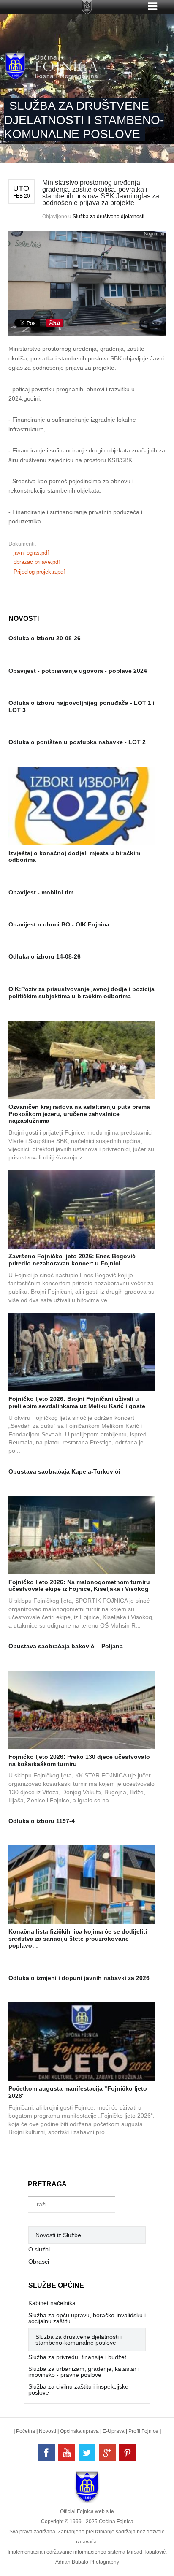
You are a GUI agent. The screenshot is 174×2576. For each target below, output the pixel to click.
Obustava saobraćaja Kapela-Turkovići (64, 1471)
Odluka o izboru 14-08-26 (45, 956)
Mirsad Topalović (146, 2552)
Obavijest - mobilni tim (41, 892)
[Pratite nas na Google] (107, 2453)
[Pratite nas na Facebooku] (46, 2453)
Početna (26, 2431)
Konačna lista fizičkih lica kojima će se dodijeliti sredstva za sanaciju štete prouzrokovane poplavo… (78, 1939)
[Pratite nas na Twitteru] (87, 2453)
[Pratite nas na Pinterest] (128, 2453)
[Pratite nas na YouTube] (67, 2453)
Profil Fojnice (143, 2431)
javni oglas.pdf (31, 553)
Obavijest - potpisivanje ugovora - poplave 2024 (78, 671)
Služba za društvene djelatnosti (109, 217)
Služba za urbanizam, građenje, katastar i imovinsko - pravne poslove (84, 2372)
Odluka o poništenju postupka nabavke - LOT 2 (77, 742)
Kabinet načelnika (52, 2303)
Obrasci (39, 2262)
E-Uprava (114, 2431)
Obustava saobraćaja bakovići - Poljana (66, 1646)
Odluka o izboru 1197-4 (42, 1821)
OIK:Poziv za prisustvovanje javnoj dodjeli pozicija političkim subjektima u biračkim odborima (82, 993)
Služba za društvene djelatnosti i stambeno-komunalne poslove (79, 2340)
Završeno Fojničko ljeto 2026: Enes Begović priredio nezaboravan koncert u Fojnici (72, 1260)
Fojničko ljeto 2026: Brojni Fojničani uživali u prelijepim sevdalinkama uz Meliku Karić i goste (77, 1402)
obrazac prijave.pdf (37, 562)
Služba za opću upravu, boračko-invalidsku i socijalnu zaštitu (87, 2318)
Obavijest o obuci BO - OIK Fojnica (59, 924)
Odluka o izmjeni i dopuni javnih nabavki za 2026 (79, 1978)
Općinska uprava (79, 2431)
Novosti (48, 2431)
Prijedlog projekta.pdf (39, 572)
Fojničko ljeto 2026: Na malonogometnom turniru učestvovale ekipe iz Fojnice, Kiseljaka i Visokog (79, 1586)
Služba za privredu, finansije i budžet (77, 2357)
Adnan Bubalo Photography (87, 2562)
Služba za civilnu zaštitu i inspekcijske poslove (78, 2389)
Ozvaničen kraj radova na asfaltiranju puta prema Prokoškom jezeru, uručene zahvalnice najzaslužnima (79, 1114)
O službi (39, 2249)
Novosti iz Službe (58, 2235)
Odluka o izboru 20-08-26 (45, 638)
